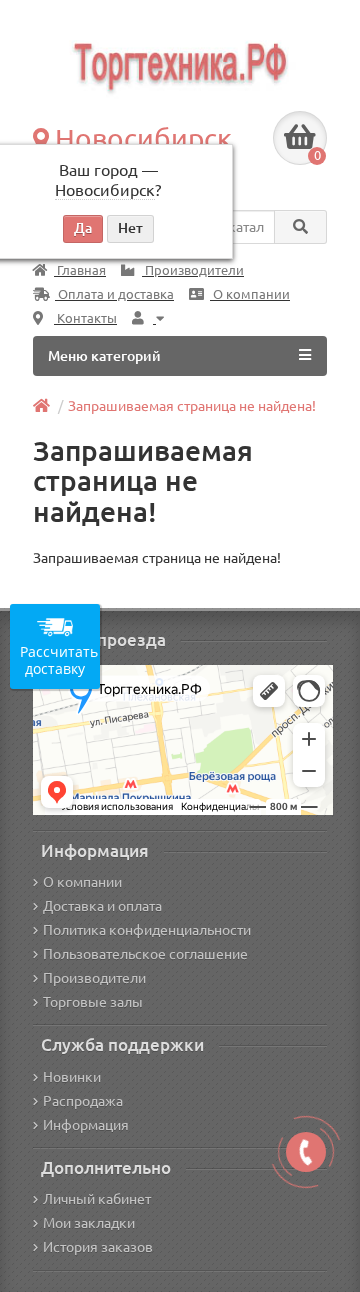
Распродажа (83, 1101)
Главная (80, 270)
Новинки (72, 1077)
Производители (193, 270)
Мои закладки (89, 1223)
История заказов (98, 1247)
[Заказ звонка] (306, 1152)
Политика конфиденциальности (147, 930)
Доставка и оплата (102, 906)
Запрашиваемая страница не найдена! (192, 406)
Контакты (85, 318)
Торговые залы (93, 1002)
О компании (250, 294)
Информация (86, 1125)
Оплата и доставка (114, 294)
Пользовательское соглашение (145, 954)
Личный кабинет (97, 1199)
